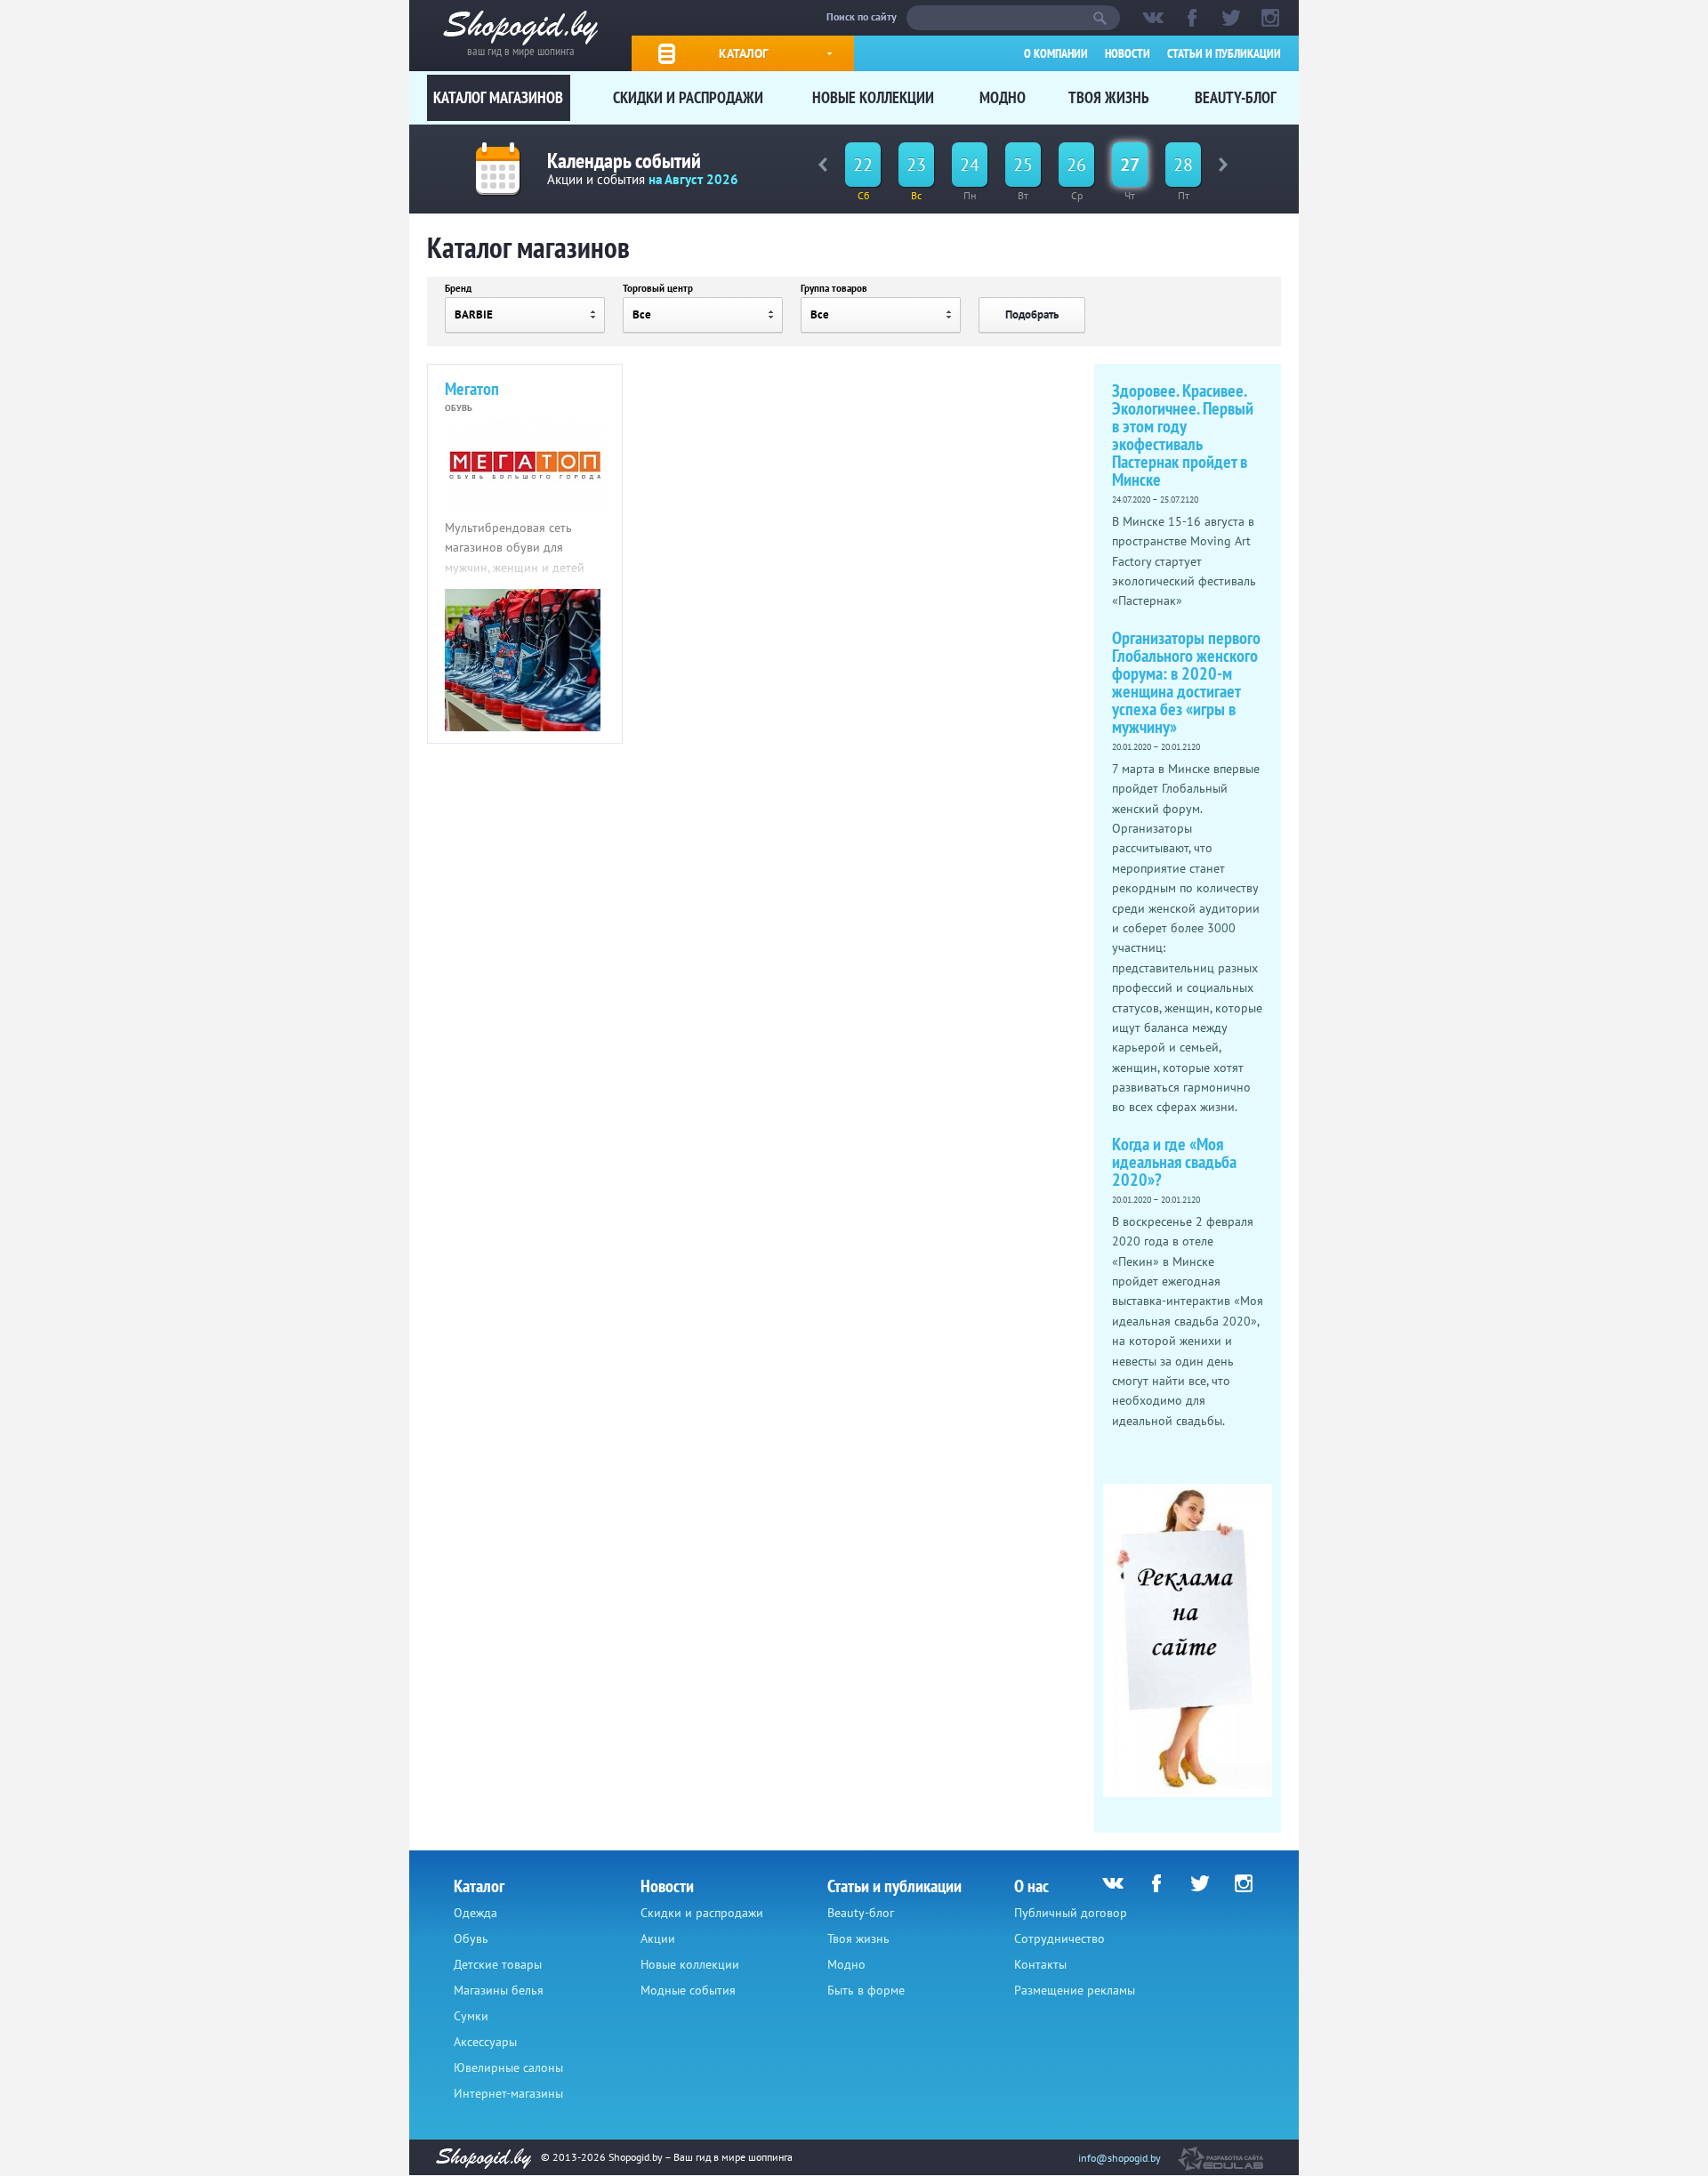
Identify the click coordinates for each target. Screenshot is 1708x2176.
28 (1183, 165)
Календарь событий (624, 161)
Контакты (1040, 1964)
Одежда (475, 1913)
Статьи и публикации (1224, 53)
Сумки (471, 2016)
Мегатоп (472, 389)
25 (1023, 165)
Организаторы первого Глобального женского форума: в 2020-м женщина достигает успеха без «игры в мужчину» (1186, 682)
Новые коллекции (873, 97)
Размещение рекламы (1075, 1990)
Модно (1003, 97)
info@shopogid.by (1120, 2158)
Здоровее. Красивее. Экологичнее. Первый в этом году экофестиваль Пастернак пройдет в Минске (1183, 435)
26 (1076, 165)
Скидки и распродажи (688, 97)
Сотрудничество (1059, 1938)
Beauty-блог (1236, 97)
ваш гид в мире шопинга (521, 49)
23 (916, 165)
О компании (1056, 53)
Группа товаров (834, 288)
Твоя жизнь (1109, 97)
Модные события (688, 1990)
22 (863, 165)
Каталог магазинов (498, 97)
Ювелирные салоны (508, 2067)
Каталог (743, 53)
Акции (658, 1938)
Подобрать (1032, 314)
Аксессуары (485, 2042)
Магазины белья (499, 1990)
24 (970, 165)
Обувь (471, 1938)
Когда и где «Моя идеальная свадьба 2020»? (1174, 1162)
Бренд (458, 288)
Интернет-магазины (508, 2093)
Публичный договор (1071, 1913)
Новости (1128, 53)
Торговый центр (658, 288)
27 (1130, 165)
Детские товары (498, 1964)
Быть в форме (866, 1990)
